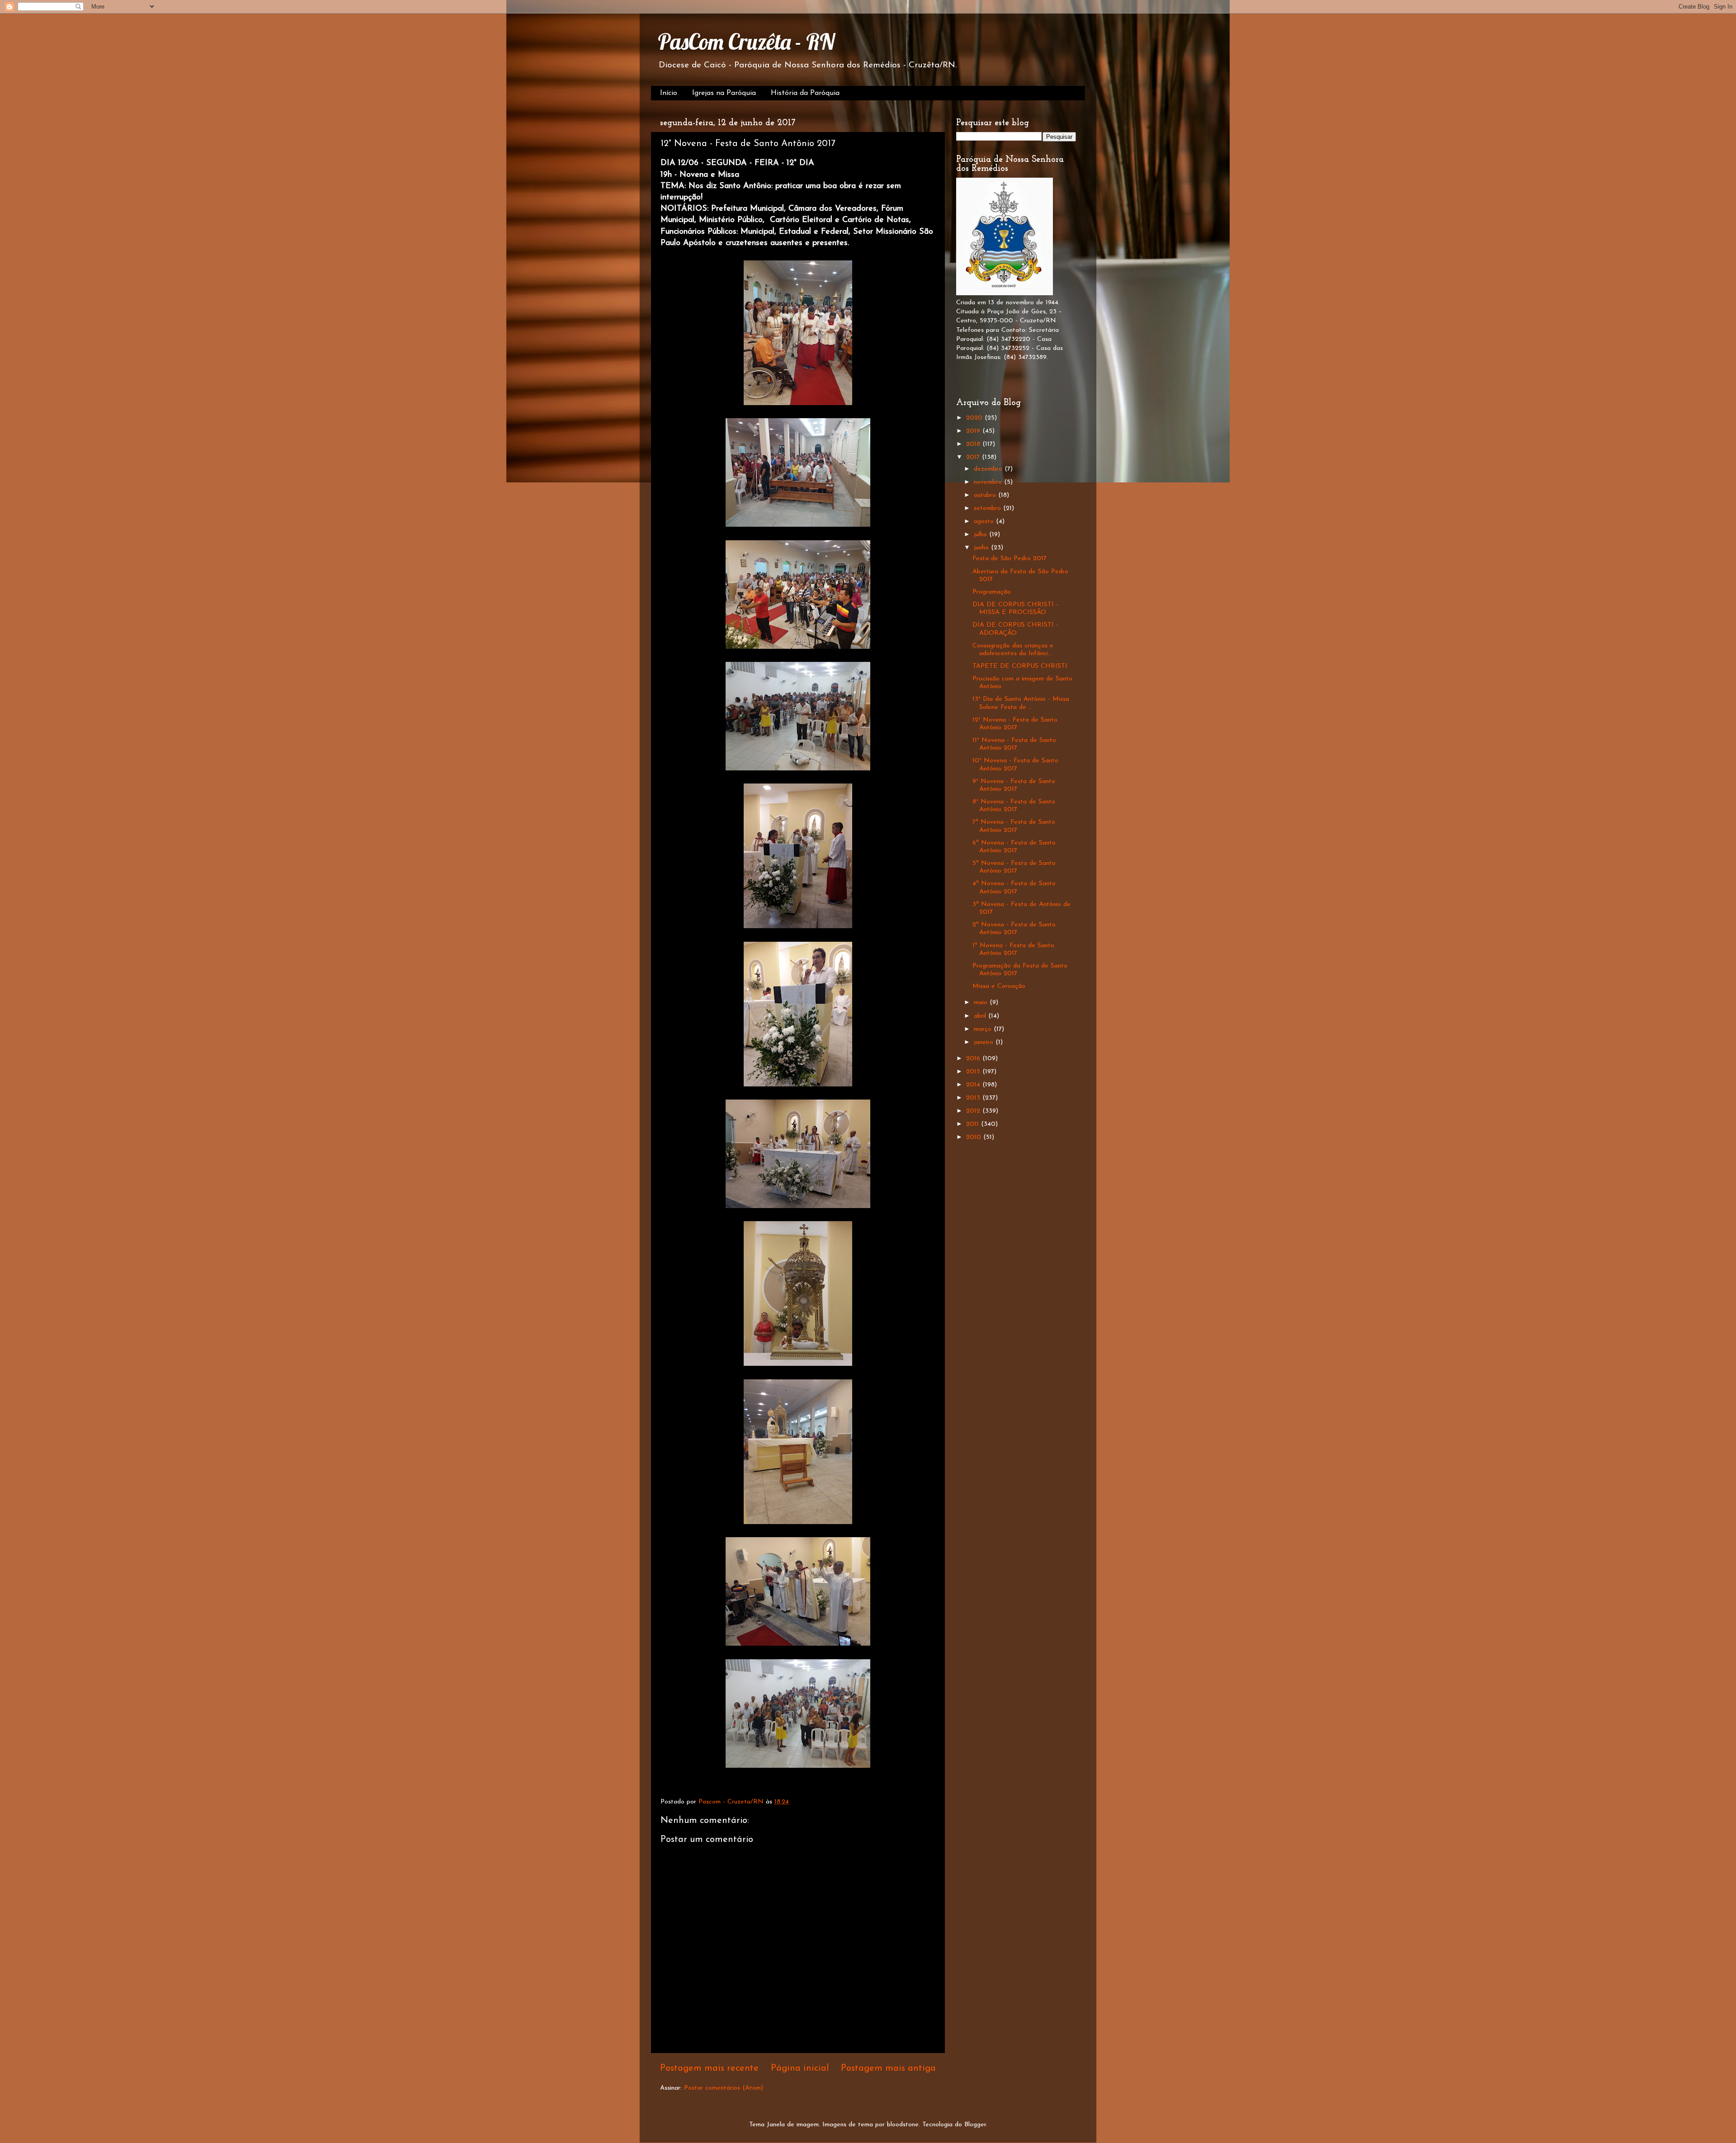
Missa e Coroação (999, 986)
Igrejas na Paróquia (724, 93)
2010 (975, 1137)
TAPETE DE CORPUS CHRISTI (1020, 666)
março (984, 1029)
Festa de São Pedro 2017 (1010, 559)
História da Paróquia (805, 93)
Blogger (975, 2125)
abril (981, 1016)
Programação (992, 592)
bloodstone (903, 2125)
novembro (989, 482)
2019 (974, 431)
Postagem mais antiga (888, 2068)
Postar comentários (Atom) (724, 2088)
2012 (974, 1111)
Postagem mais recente (709, 2068)
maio (982, 1003)
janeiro (985, 1042)
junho (982, 548)
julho (981, 535)
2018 (974, 444)
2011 (974, 1124)
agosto (985, 522)
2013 (974, 1098)
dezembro (989, 469)
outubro (986, 495)
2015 (974, 1072)
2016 (974, 1059)
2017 (974, 457)
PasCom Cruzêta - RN (746, 42)
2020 (975, 418)
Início (669, 93)
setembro (988, 508)
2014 (974, 1085)
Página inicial (800, 2068)
